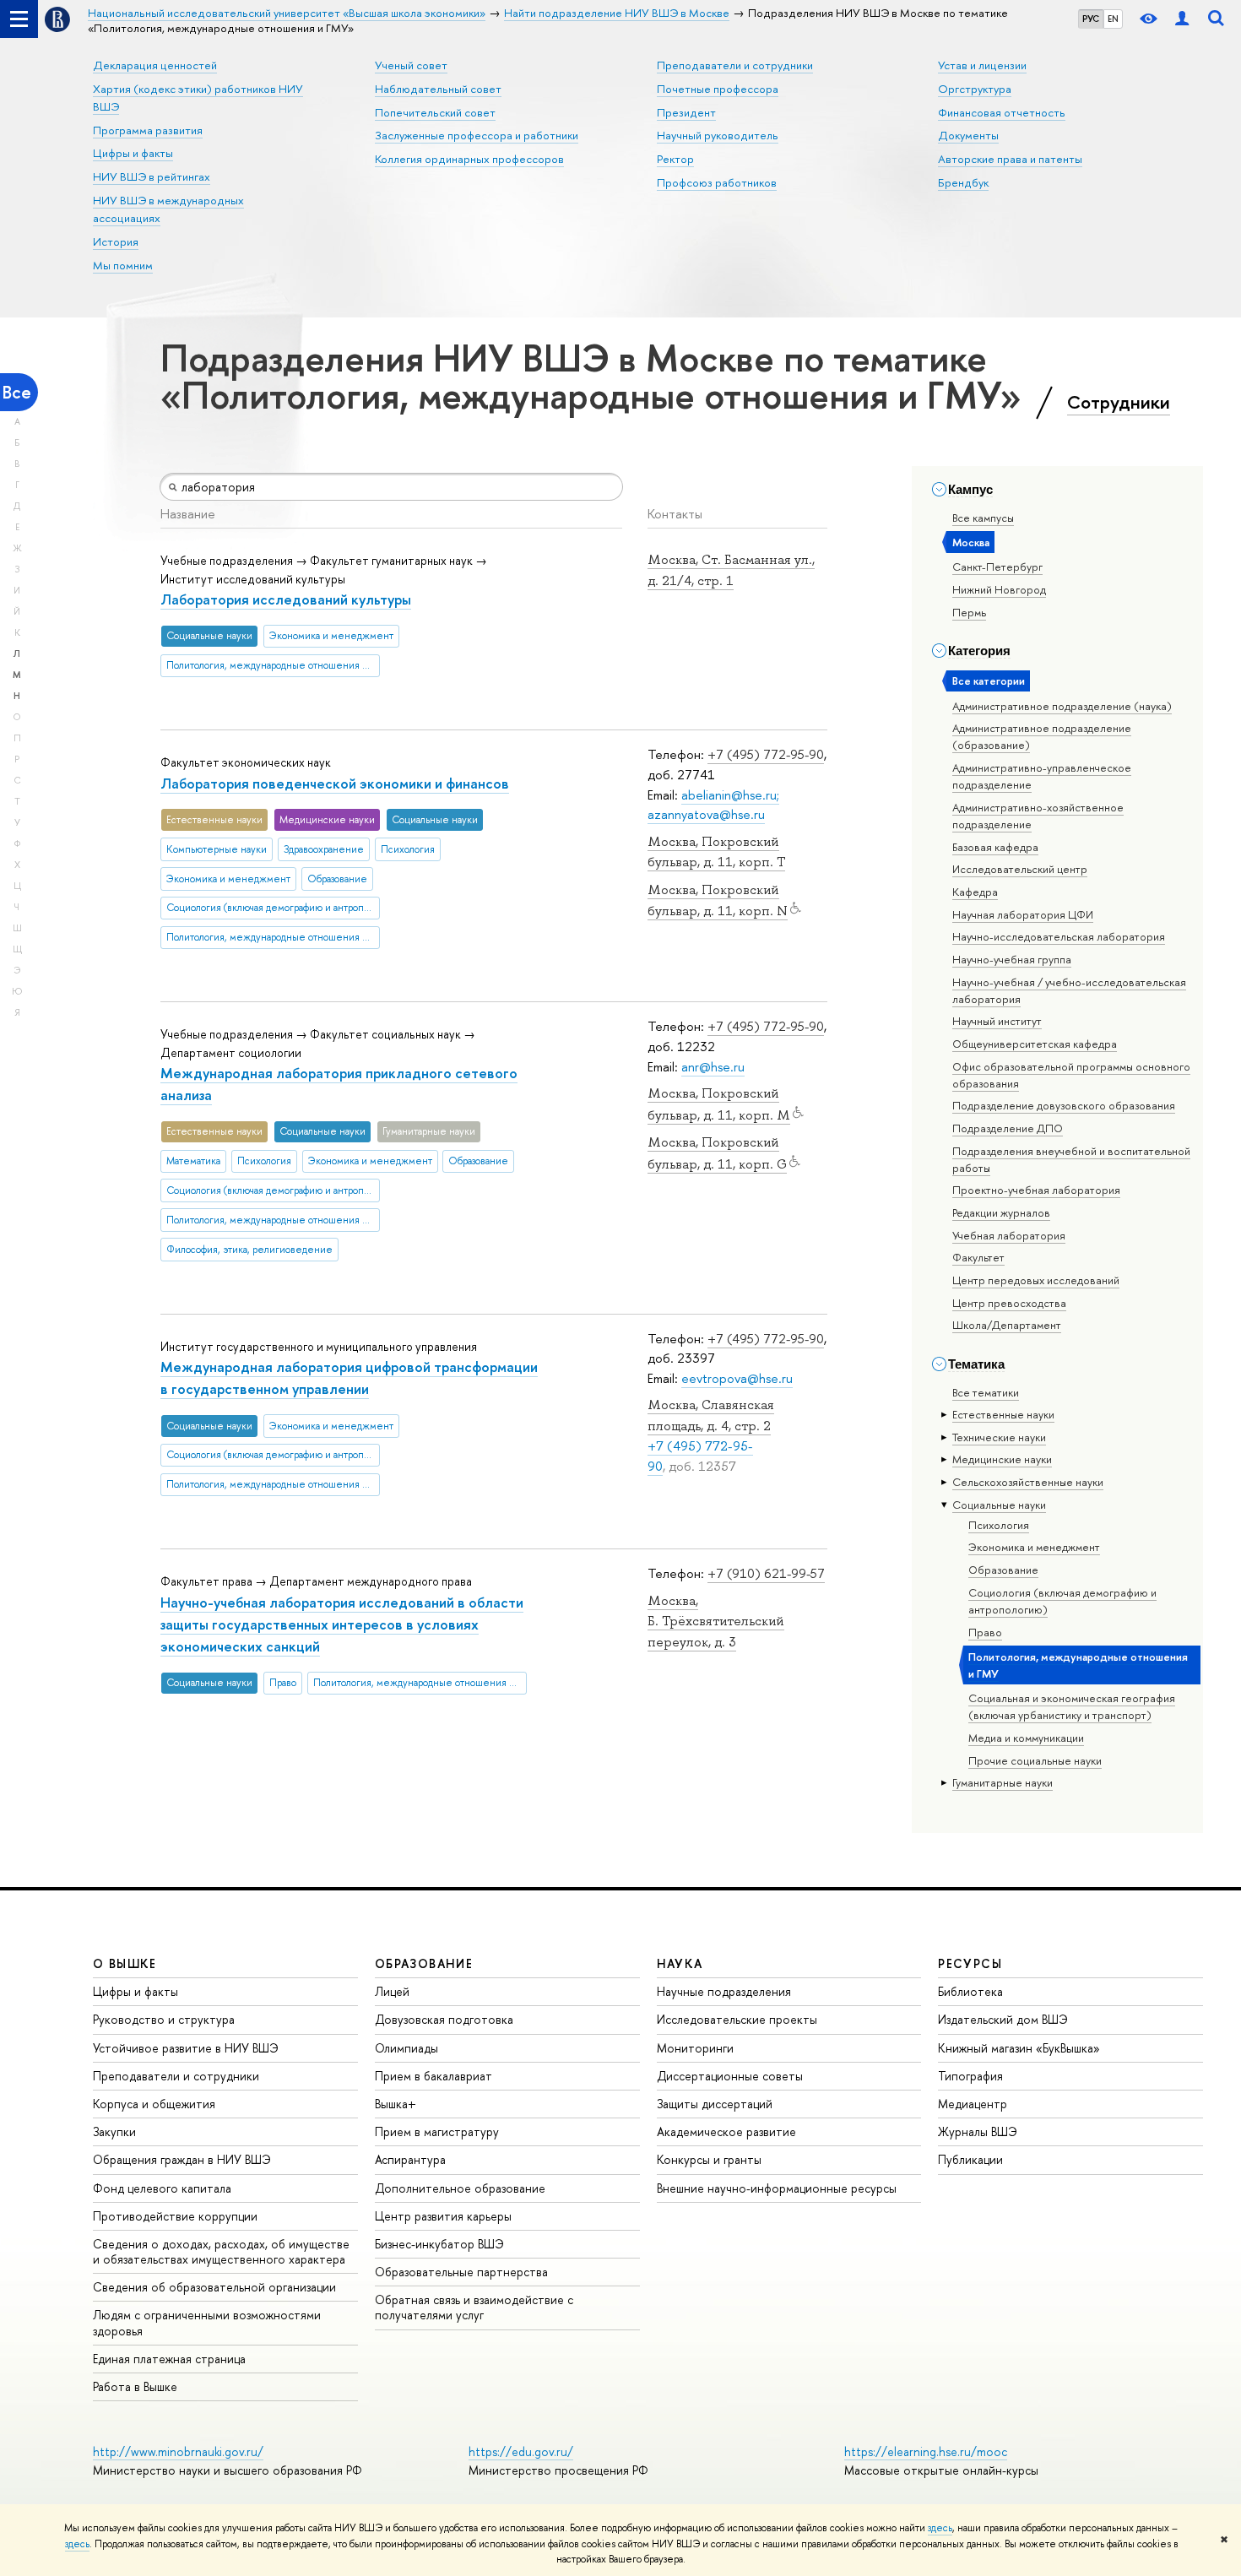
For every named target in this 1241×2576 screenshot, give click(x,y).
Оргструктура (975, 89)
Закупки (114, 2131)
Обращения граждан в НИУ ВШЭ (182, 2159)
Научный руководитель (718, 135)
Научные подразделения (724, 1991)
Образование (1003, 1570)
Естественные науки (1003, 1414)
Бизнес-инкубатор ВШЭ (439, 2244)
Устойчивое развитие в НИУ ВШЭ (186, 2048)
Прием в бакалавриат (434, 2076)
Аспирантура (410, 2159)
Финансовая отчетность (1002, 112)
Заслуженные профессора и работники (477, 135)
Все (17, 392)
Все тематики (986, 1392)
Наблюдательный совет (438, 89)
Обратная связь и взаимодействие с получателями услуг (474, 2307)
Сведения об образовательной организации (214, 2287)
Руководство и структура (164, 2019)
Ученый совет (411, 65)
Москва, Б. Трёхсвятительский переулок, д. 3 (716, 1622)
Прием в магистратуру (437, 2131)
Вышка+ (396, 2104)
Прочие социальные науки (1035, 1760)
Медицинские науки (1002, 1459)
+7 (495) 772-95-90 (766, 754)
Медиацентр (973, 2104)
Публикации (970, 2159)
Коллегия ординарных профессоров (469, 159)
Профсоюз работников (717, 182)
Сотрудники (1119, 402)
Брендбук (963, 182)
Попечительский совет (435, 112)
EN (1113, 19)
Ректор (675, 159)
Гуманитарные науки (1003, 1782)
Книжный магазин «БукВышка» (1019, 2048)
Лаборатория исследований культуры (286, 599)
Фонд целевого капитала (162, 2188)
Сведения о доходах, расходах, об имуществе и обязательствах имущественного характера (221, 2251)
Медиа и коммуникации (1026, 1738)
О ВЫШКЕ (125, 1963)
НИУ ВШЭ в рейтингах (152, 176)
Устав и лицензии (982, 65)
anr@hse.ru (713, 1067)
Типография (970, 2076)
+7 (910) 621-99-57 (766, 1573)
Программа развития (148, 130)
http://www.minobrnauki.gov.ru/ (178, 2451)
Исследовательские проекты (737, 2019)
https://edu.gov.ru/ (521, 2451)
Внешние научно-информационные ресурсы (777, 2188)
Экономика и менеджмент (1034, 1547)
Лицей (392, 1991)
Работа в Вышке (135, 2386)
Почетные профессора (718, 89)
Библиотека (970, 1991)
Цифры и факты (133, 153)
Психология (999, 1525)
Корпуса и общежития (154, 2104)
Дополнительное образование (460, 2188)
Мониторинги (695, 2048)
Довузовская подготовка (444, 2019)
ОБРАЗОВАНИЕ (424, 1963)
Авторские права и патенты (1010, 159)
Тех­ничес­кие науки (999, 1437)
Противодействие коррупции (175, 2216)
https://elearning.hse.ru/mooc (926, 2451)
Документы (968, 135)
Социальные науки (999, 1505)
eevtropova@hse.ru (737, 1378)
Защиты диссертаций (715, 2104)
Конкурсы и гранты (709, 2159)
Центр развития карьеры (443, 2216)
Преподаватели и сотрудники (735, 65)
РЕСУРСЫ (970, 1963)
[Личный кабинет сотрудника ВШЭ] (1182, 19)
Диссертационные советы (730, 2076)
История (116, 241)
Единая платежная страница (169, 2359)
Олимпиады (406, 2048)
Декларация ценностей (155, 65)
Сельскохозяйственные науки (1028, 1482)
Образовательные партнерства (461, 2272)
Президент (686, 112)
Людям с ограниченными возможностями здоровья (207, 2322)
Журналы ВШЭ (978, 2131)
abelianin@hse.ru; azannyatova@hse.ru (713, 805)
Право (985, 1632)
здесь (940, 2528)
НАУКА (680, 1963)
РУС (1091, 19)
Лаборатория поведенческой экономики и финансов (335, 783)
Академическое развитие (726, 2131)
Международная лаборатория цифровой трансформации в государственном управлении (349, 1377)
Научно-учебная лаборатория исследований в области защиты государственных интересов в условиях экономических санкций (342, 1624)
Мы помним (123, 265)
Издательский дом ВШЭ (1003, 2019)
